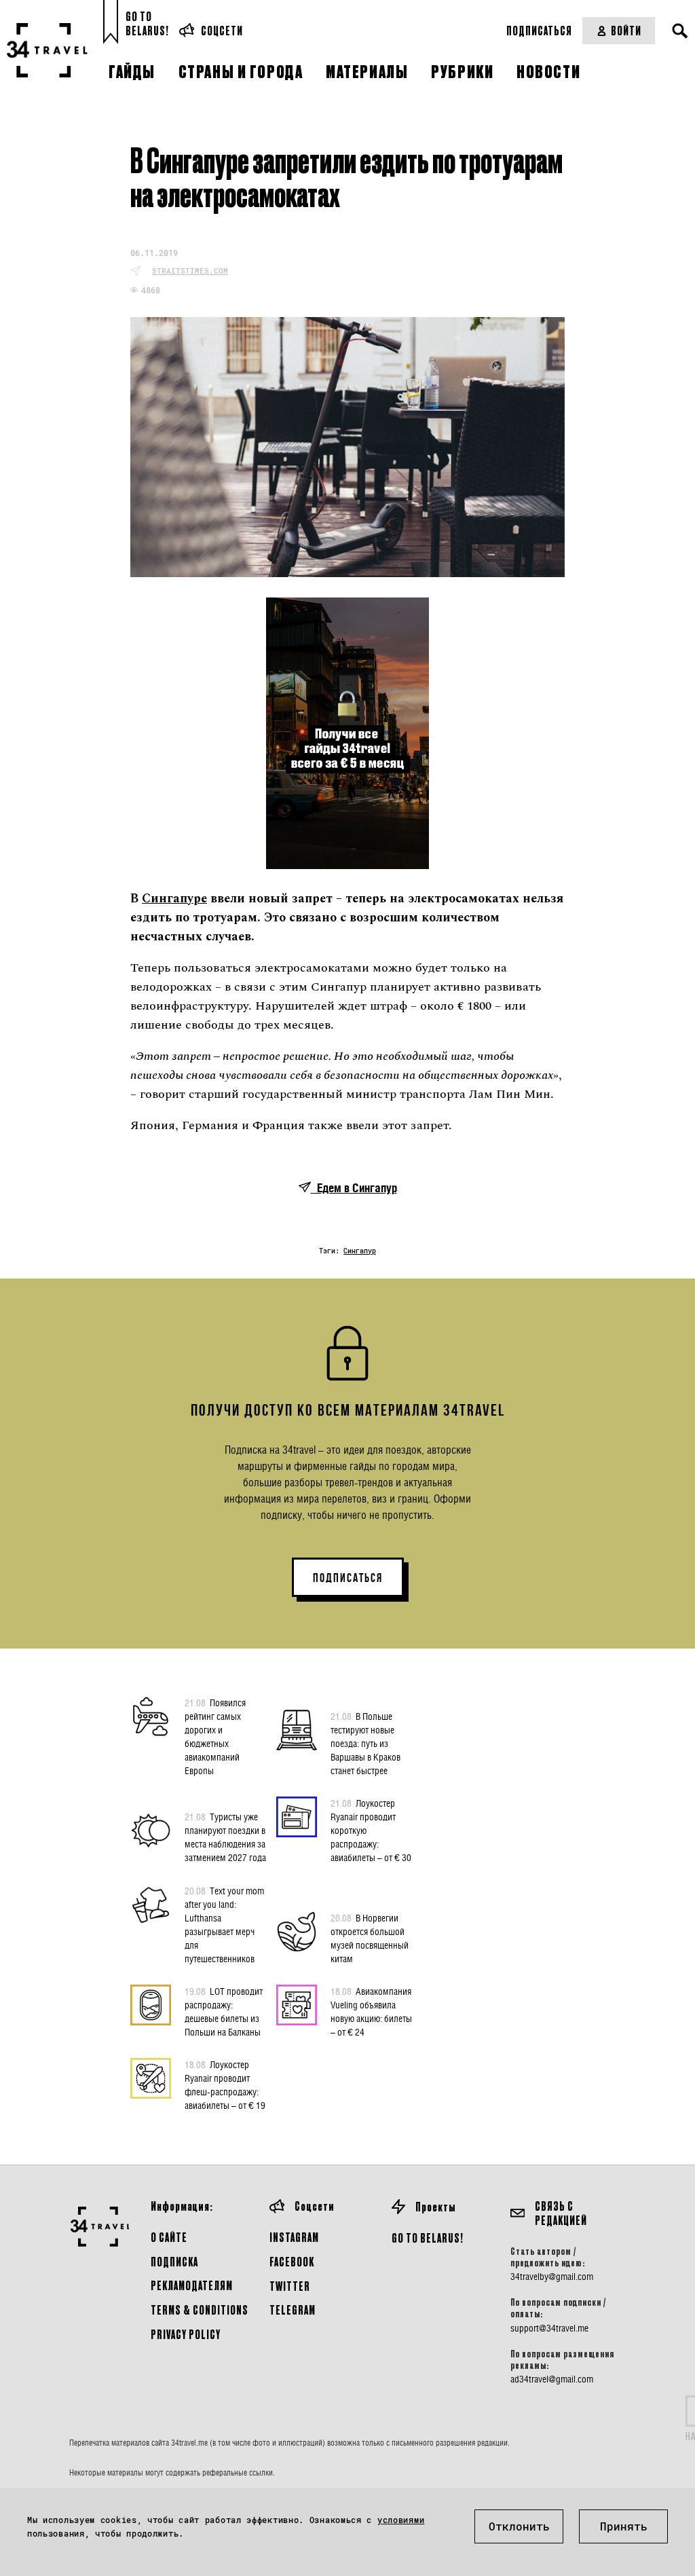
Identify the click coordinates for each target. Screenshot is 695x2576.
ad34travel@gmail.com (552, 2379)
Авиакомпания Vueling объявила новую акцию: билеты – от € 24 (371, 2011)
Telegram (293, 2310)
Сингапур (360, 1251)
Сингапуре (174, 899)
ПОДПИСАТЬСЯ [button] (348, 1578)
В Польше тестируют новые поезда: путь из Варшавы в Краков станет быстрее (365, 1743)
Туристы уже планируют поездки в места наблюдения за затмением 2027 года (225, 1837)
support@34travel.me (549, 2328)
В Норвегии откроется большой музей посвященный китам (370, 1938)
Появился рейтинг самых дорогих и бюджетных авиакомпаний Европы (215, 1736)
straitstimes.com (190, 271)
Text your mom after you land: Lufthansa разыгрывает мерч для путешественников (224, 1925)
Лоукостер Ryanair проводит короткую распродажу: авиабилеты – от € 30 (371, 1830)
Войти (626, 30)
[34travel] (48, 50)
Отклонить (519, 2526)
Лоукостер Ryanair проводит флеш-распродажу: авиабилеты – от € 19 (225, 2085)
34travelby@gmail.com (552, 2277)
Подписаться (539, 30)
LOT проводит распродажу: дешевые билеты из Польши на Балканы (224, 2011)
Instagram (294, 2237)
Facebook (292, 2261)
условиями (401, 2520)
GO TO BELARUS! (428, 2238)
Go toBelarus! (147, 23)
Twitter (290, 2286)
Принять (624, 2526)
